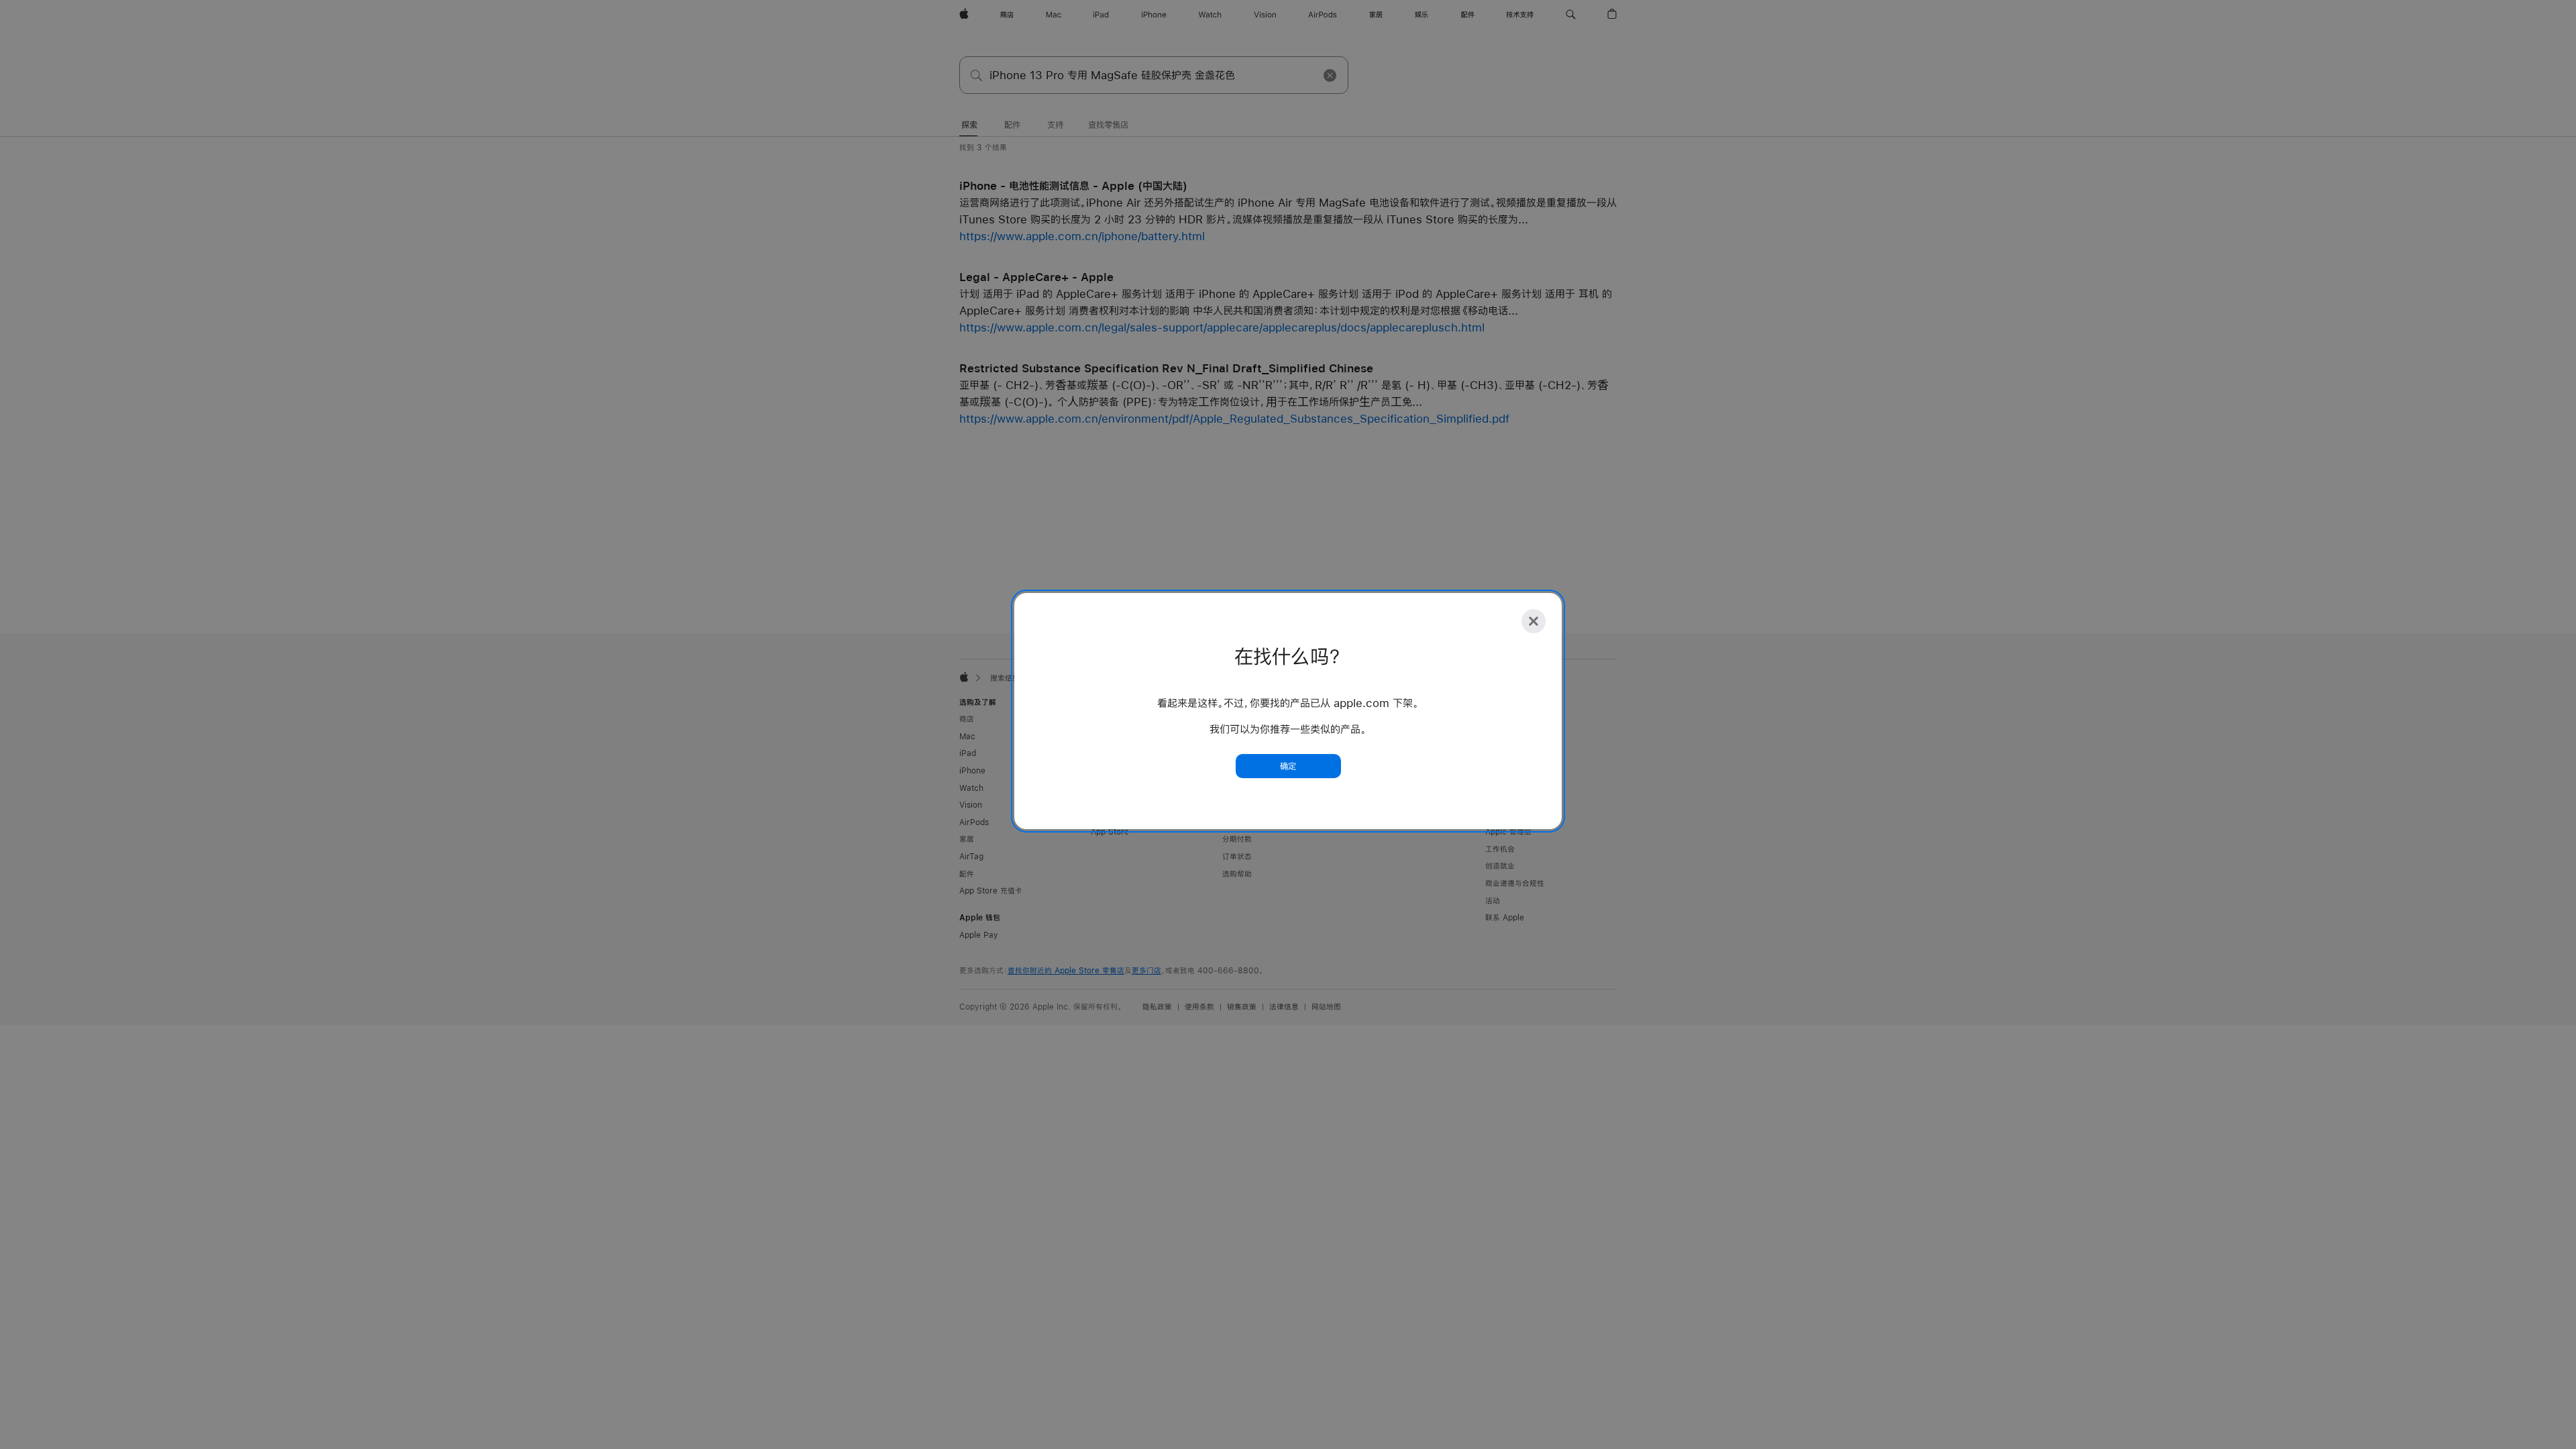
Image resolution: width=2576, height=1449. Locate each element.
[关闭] (1534, 621)
